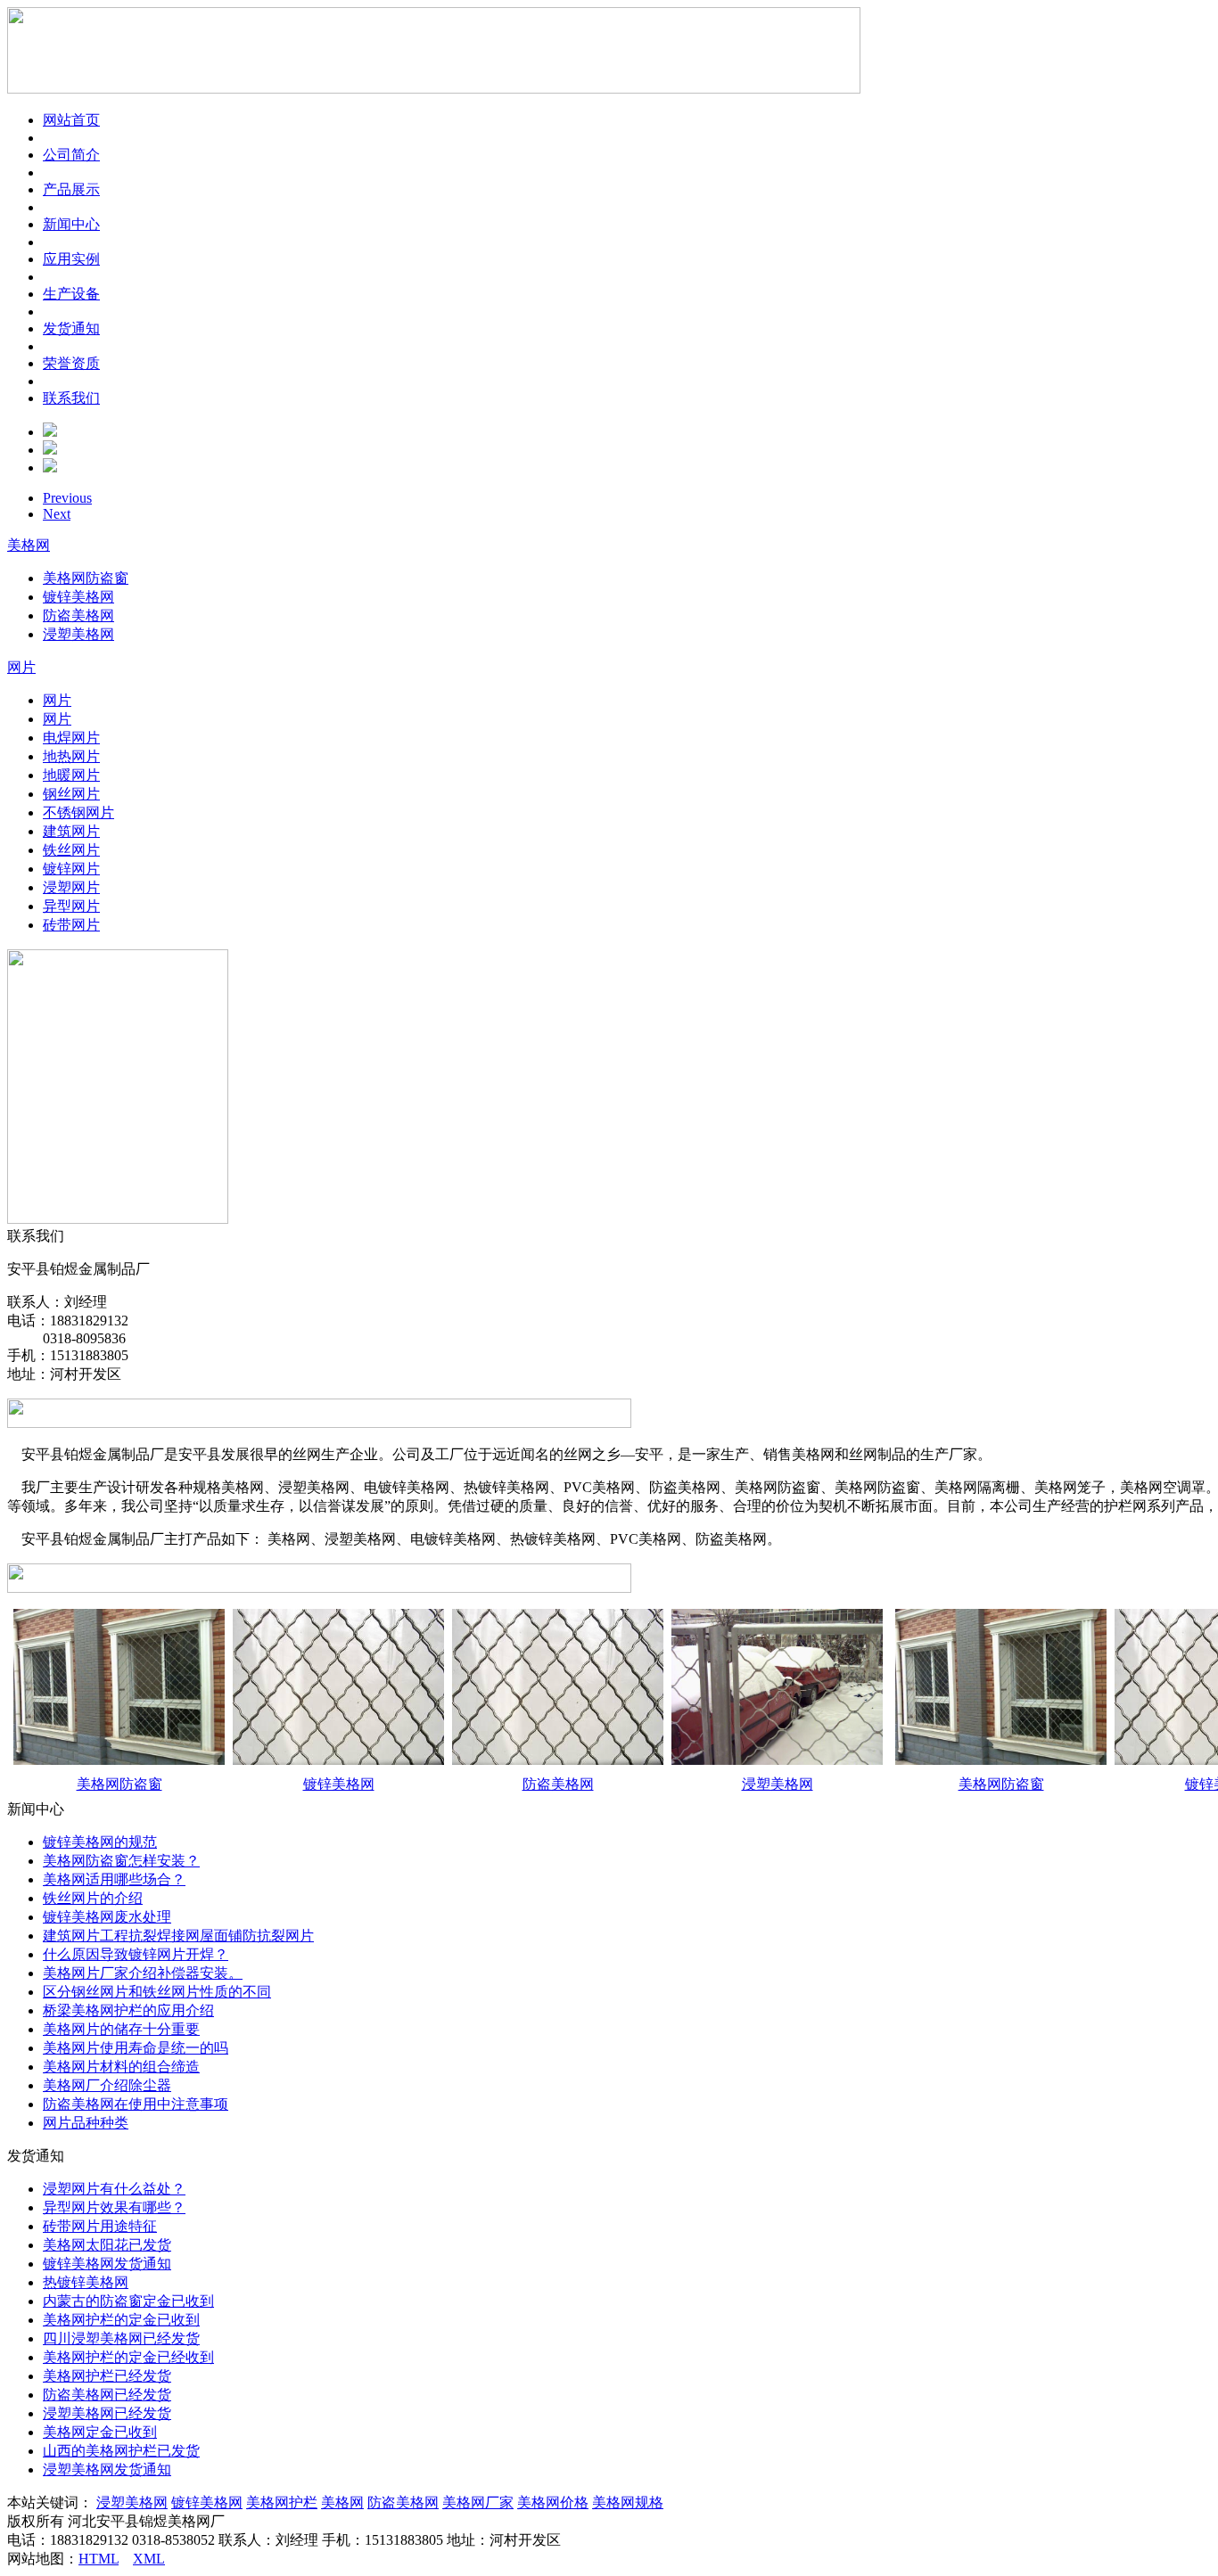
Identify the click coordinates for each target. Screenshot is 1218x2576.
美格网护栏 (282, 2502)
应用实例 (71, 259)
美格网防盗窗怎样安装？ (121, 1861)
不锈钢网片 (78, 812)
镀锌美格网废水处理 (107, 1917)
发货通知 (71, 328)
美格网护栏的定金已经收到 (128, 2357)
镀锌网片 (71, 869)
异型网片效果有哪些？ (114, 2207)
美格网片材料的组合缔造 (121, 2067)
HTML (99, 2559)
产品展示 (71, 189)
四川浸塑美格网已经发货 (121, 2338)
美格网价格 (553, 2502)
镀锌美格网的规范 (100, 1842)
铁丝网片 (71, 850)
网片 (21, 667)
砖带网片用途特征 (100, 2226)
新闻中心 (71, 224)
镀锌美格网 (78, 597)
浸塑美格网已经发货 (107, 2413)
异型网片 (71, 906)
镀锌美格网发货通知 (107, 2264)
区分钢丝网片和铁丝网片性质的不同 (157, 1992)
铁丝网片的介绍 (93, 1898)
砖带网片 (71, 925)
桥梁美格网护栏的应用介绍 (128, 2010)
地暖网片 (71, 775)
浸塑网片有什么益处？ (114, 2189)
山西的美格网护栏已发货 (121, 2451)
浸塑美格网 (78, 634)
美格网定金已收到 (100, 2432)
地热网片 (71, 756)
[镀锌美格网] (338, 1760)
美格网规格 (628, 2502)
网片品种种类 (86, 2123)
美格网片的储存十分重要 (121, 2029)
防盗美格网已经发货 (107, 2395)
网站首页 (71, 120)
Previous (67, 498)
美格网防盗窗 (86, 578)
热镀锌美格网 (86, 2282)
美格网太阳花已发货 (107, 2245)
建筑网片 (71, 831)
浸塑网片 (71, 887)
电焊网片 (71, 738)
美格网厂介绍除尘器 (107, 2085)
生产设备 (71, 294)
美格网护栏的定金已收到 (121, 2320)
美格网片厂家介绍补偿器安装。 (143, 1973)
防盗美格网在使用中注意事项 (136, 2104)
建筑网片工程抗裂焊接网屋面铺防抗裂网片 (178, 1936)
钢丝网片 (71, 794)
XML (149, 2559)
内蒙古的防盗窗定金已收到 (128, 2301)
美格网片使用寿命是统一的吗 (136, 2048)
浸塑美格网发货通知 (107, 2469)
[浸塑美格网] (777, 1760)
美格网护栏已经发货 (107, 2376)
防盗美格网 (78, 615)
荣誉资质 (71, 363)
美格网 (29, 545)
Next (57, 514)
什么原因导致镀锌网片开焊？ (136, 1954)
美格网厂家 (478, 2502)
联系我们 (71, 398)
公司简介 (71, 155)
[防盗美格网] (558, 1760)
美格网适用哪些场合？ (114, 1879)
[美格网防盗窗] (119, 1760)
